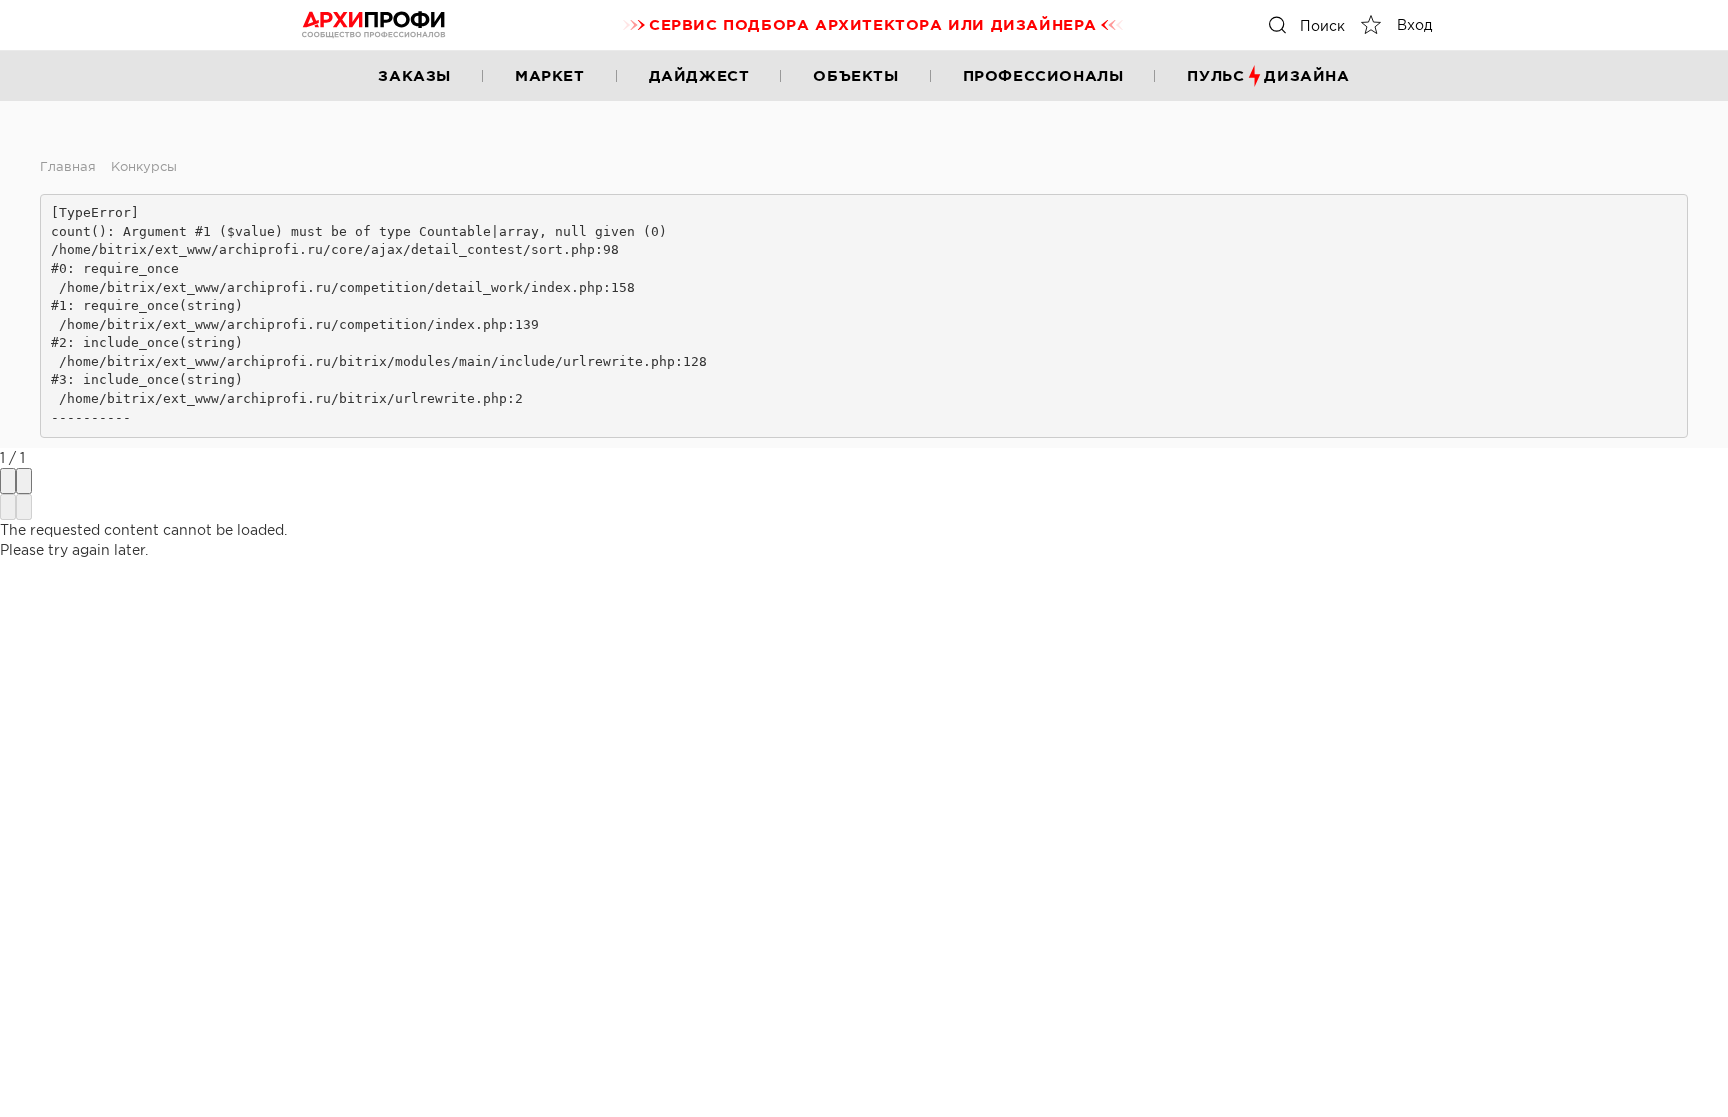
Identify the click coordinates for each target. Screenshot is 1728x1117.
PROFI (374, 25)
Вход (1414, 25)
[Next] (24, 507)
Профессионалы (1043, 75)
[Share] (8, 481)
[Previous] (8, 507)
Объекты (855, 75)
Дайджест (699, 75)
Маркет (550, 75)
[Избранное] (1371, 25)
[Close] (24, 481)
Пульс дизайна (1268, 75)
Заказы (414, 75)
